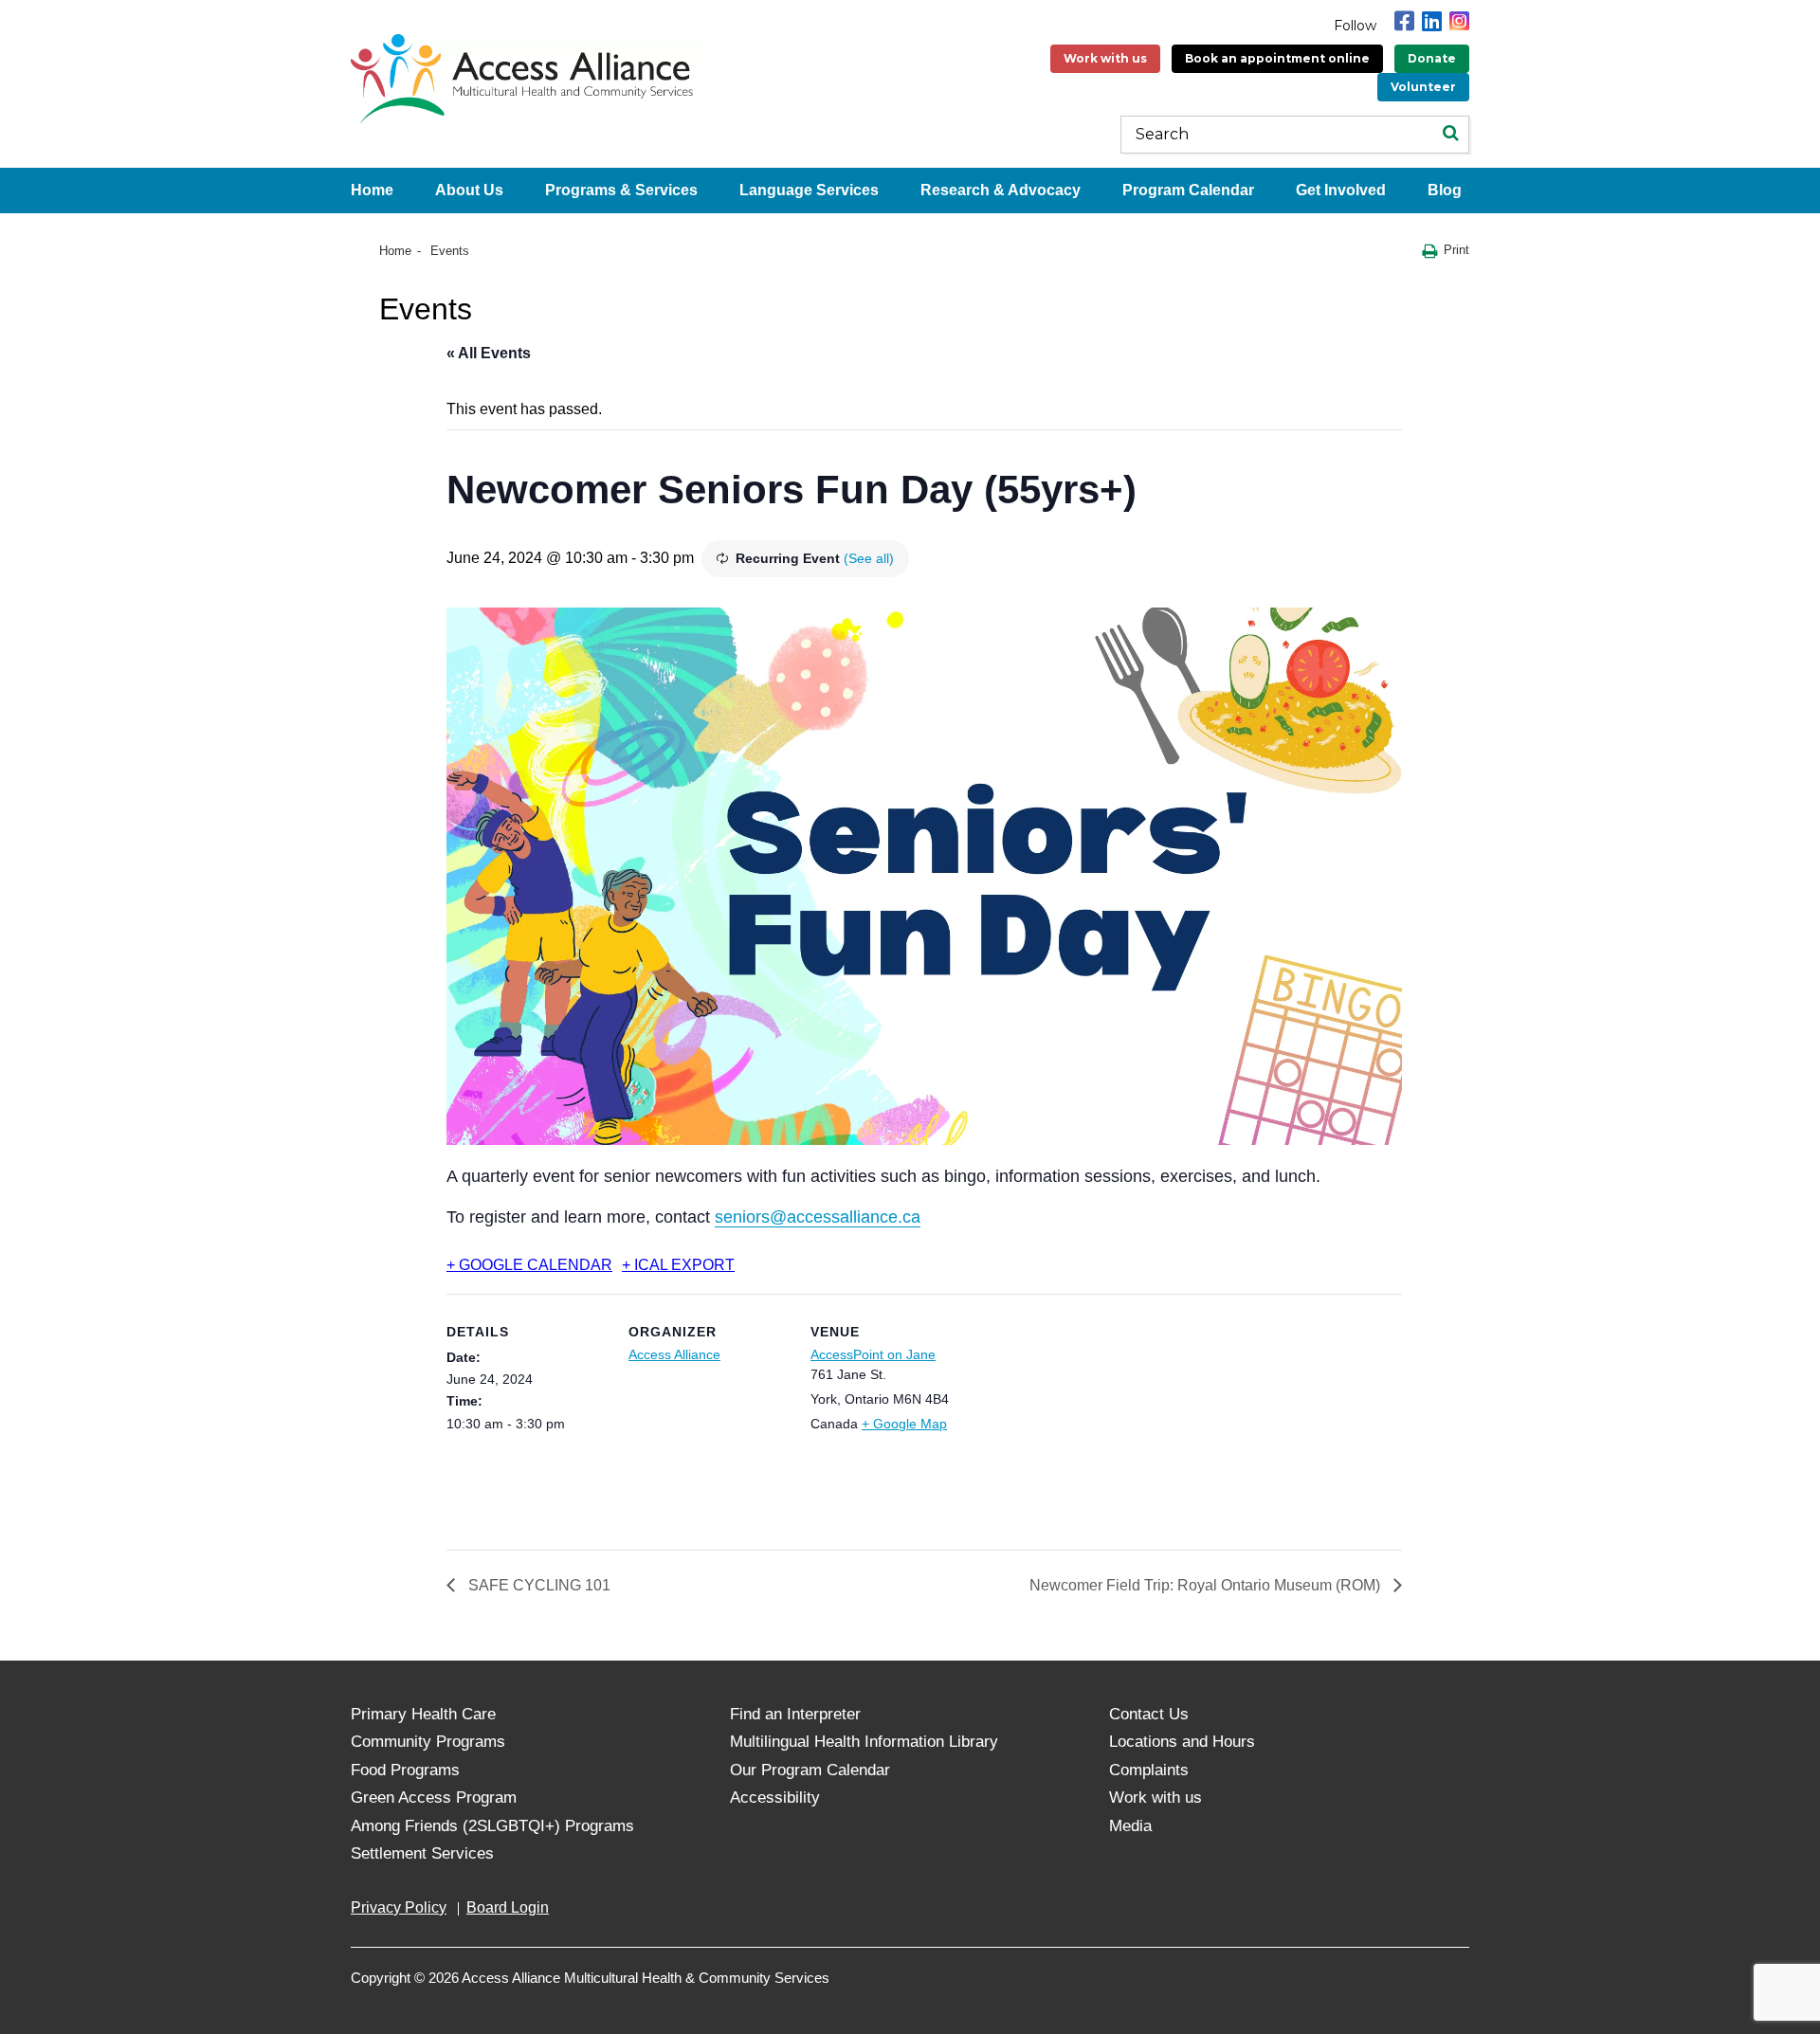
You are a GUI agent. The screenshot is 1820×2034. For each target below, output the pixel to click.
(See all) (869, 558)
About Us (469, 190)
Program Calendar (1188, 190)
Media (1130, 1826)
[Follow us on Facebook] (1404, 21)
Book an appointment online (1277, 58)
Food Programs (405, 1770)
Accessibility (775, 1798)
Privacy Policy (399, 1907)
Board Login (508, 1907)
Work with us (1105, 58)
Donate (1432, 58)
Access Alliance (674, 1354)
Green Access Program (434, 1798)
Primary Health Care (423, 1714)
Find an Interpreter (795, 1714)
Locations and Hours (1182, 1742)
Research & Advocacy (1001, 190)
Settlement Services (422, 1853)
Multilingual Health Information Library (864, 1742)
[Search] (1450, 135)
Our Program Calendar (810, 1770)
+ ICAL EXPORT (678, 1265)
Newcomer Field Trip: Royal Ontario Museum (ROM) (1207, 1585)
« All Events (489, 353)
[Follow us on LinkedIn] (1432, 21)
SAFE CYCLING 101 (537, 1585)
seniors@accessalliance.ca (818, 1217)
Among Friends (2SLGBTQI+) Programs (492, 1826)
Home (372, 190)
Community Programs (428, 1742)
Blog (1445, 190)
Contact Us (1149, 1714)
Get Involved (1341, 190)
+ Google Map (904, 1424)
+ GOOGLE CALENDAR (529, 1265)
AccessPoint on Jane (873, 1354)
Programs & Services (621, 190)
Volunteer (1423, 87)
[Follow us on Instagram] (1459, 21)
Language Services (809, 190)
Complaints (1149, 1770)
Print (1456, 250)
